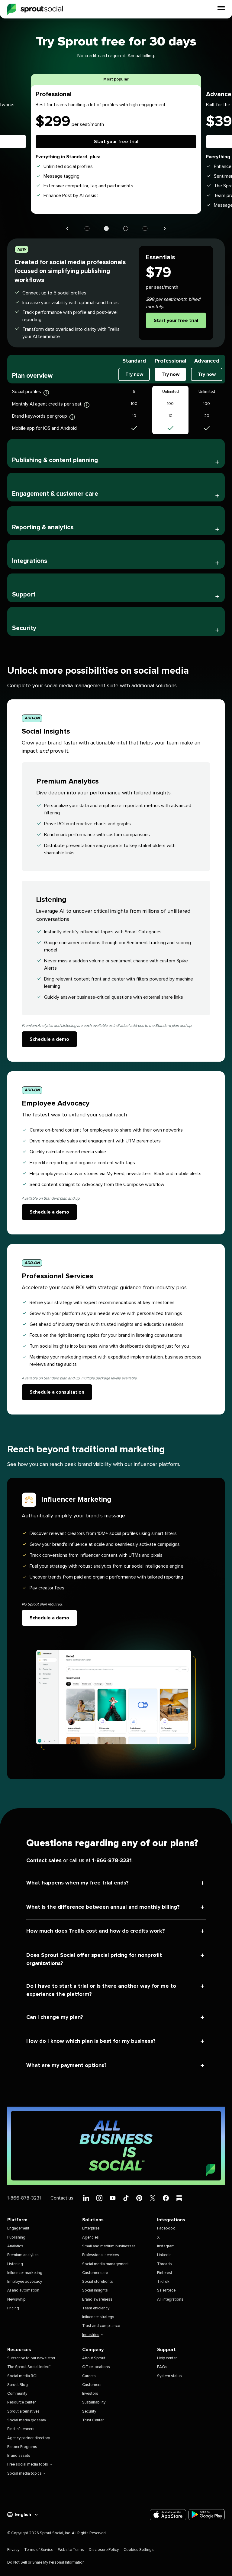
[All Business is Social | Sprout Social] (116, 2146)
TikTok (163, 2282)
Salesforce (166, 2290)
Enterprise (91, 2228)
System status (169, 2376)
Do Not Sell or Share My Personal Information (46, 2563)
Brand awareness (97, 2300)
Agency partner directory (29, 2438)
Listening (15, 2264)
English (23, 2515)
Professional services (101, 2255)
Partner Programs (22, 2447)
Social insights (95, 2290)
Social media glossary (27, 2420)
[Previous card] (67, 228)
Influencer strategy (98, 2317)
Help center (167, 2358)
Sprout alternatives (23, 2412)
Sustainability (94, 2402)
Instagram (166, 2246)
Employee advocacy (25, 2282)
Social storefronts (98, 2282)
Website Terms (71, 2550)
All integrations (170, 2300)
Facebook (166, 2228)
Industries (91, 2335)
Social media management (105, 2264)
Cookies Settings (139, 2550)
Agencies (90, 2238)
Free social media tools (28, 2464)
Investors (90, 2394)
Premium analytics (23, 2255)
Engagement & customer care (55, 494)
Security (24, 628)
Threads (164, 2264)
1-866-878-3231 (112, 1861)
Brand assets (19, 2456)
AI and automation (23, 2290)
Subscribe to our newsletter (31, 2358)
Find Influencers (21, 2429)
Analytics (15, 2246)
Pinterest (165, 2273)
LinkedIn (164, 2255)
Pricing (13, 2308)
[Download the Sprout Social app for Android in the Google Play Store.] (207, 2515)
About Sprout (94, 2358)
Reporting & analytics (43, 527)
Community (17, 2394)
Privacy (13, 2550)
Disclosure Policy (104, 2550)
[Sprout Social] (35, 9)
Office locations (96, 2367)
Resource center (21, 2402)
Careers (89, 2376)
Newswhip (16, 2300)
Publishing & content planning (55, 460)
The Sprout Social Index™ (29, 2367)
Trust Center (93, 2420)
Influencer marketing (25, 2273)
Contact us (62, 2198)
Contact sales (44, 1861)
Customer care (95, 2273)
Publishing (16, 2238)
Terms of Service (39, 2550)
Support (24, 595)
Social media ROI (22, 2376)
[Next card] (165, 228)
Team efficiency (96, 2308)
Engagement (18, 2228)
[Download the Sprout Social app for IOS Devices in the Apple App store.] (168, 2515)
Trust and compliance (101, 2326)
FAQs (162, 2367)
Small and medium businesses (109, 2246)
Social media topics (24, 2474)
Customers (92, 2385)
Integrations (30, 561)
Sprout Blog (18, 2385)
